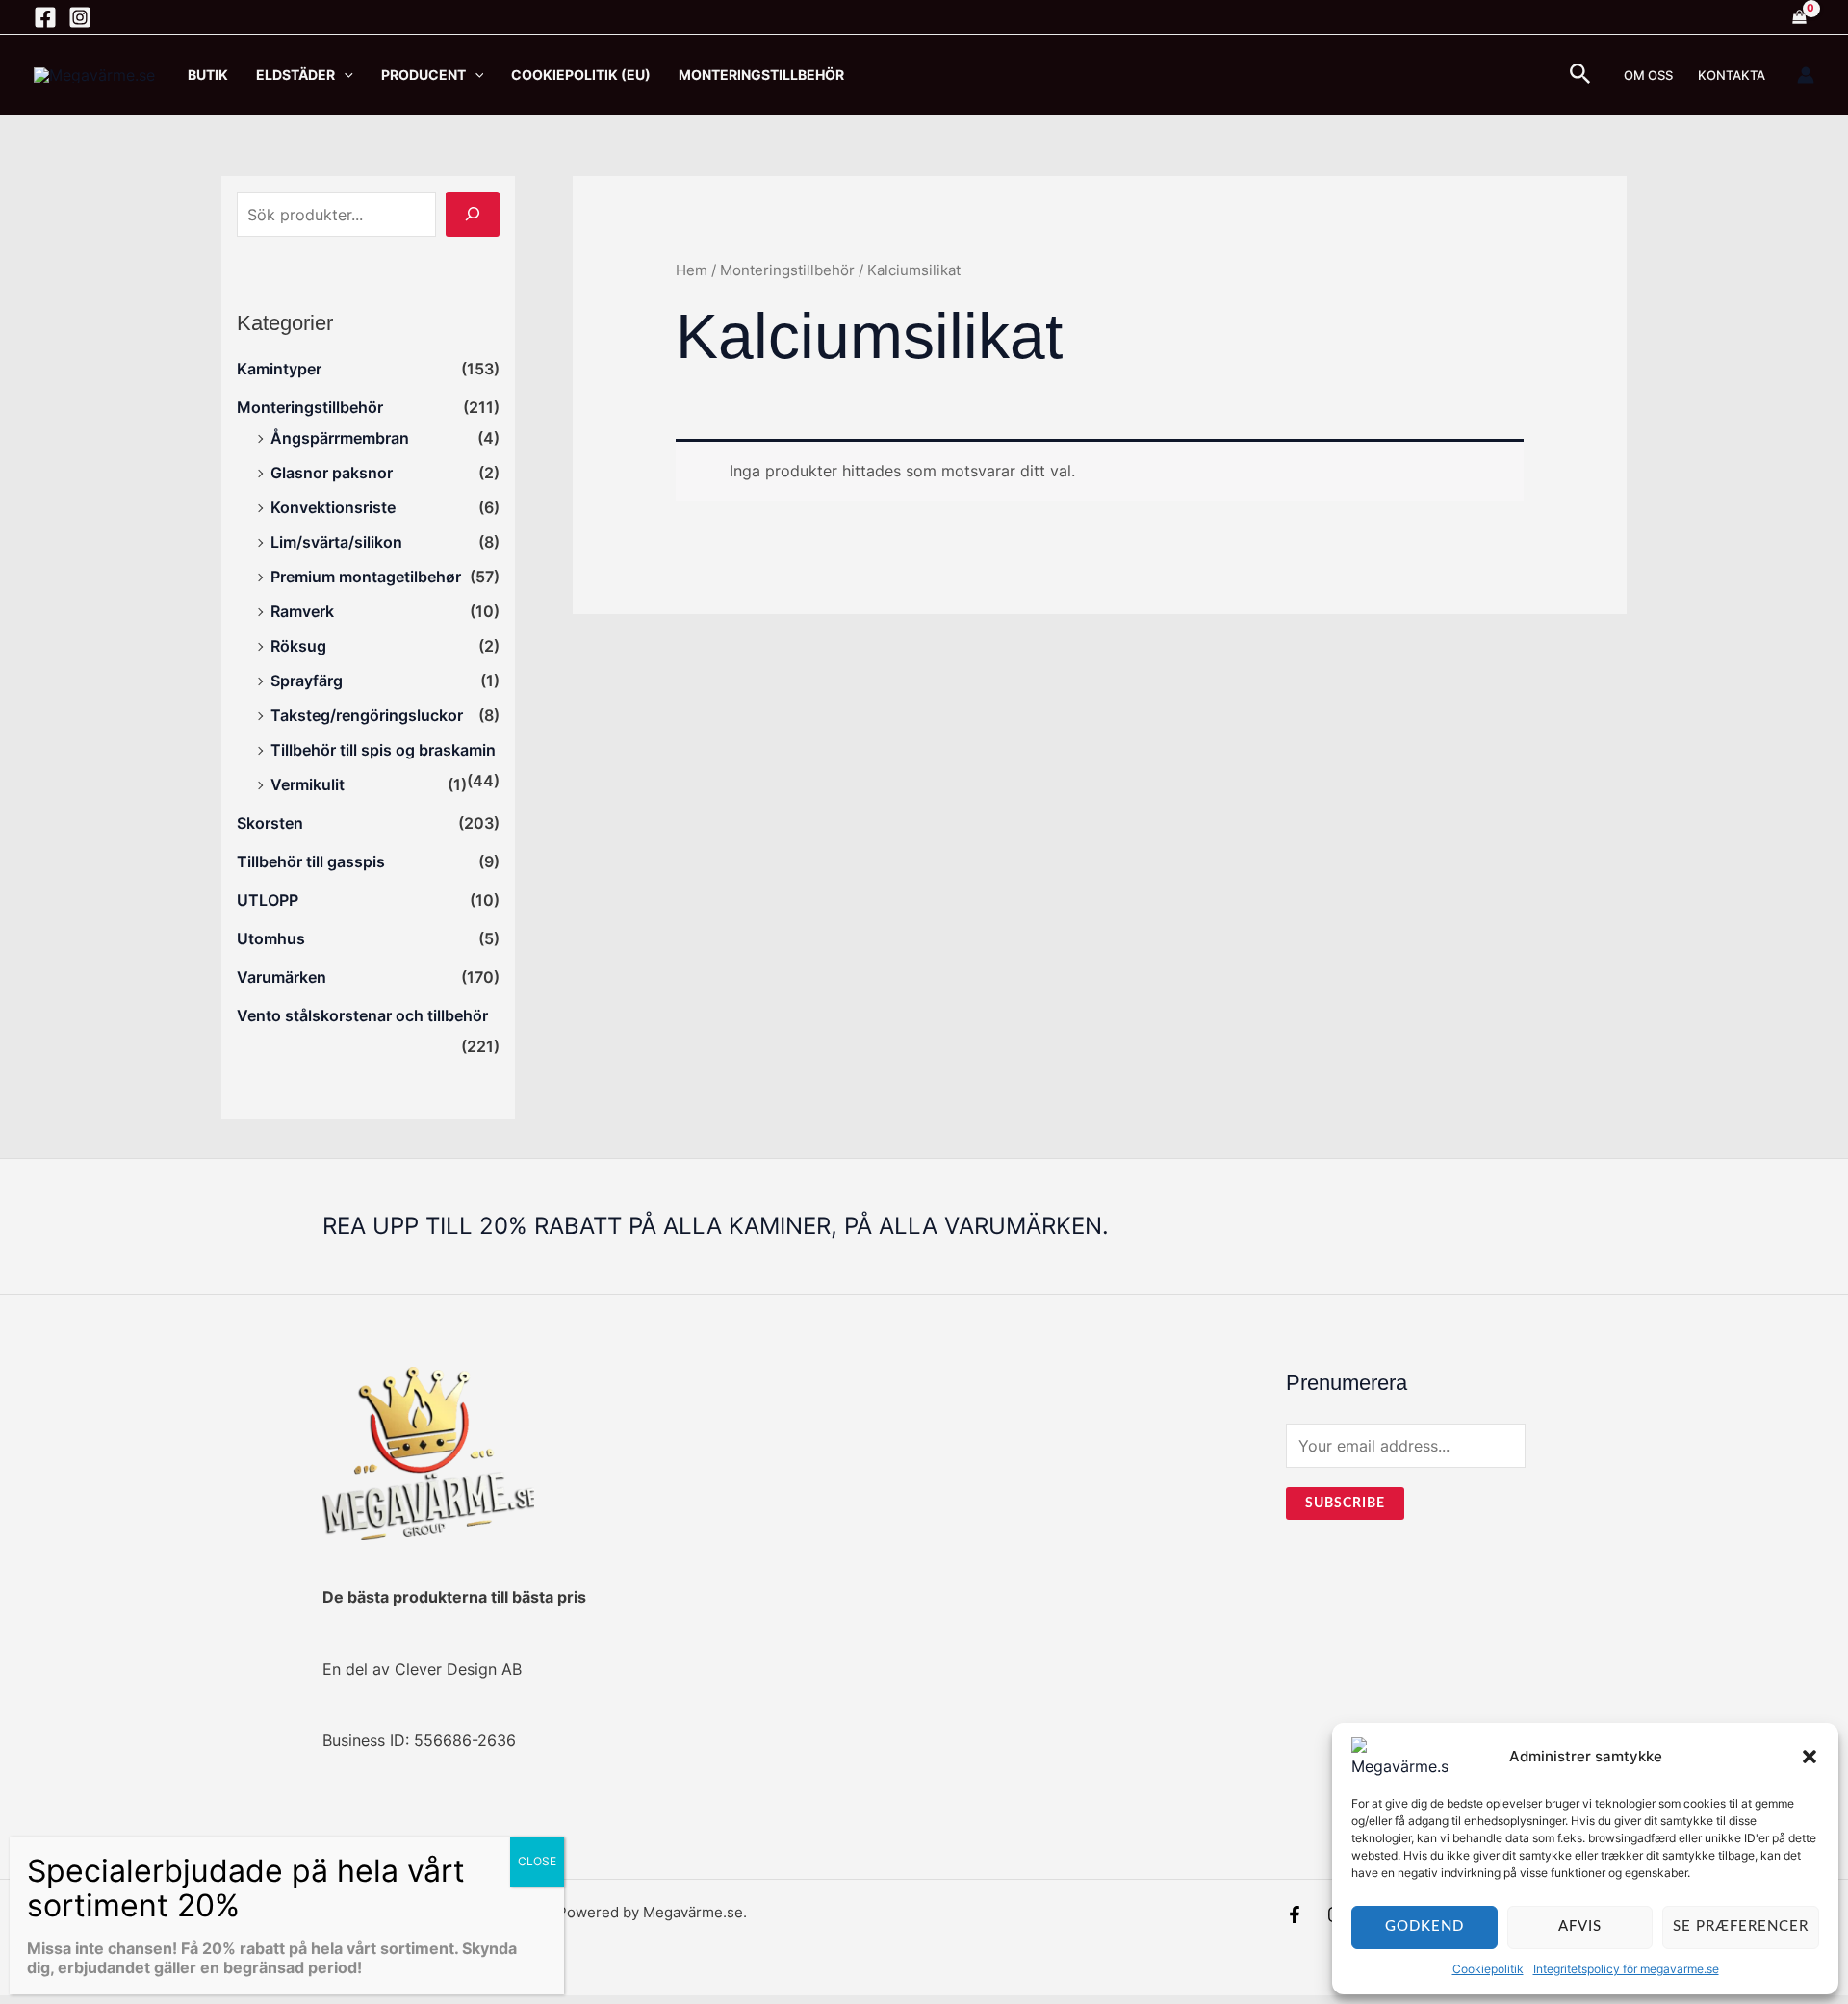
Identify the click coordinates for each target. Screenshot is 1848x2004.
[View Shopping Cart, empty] (1799, 17)
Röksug (298, 646)
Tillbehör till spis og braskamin (383, 750)
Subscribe (1345, 1503)
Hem (692, 270)
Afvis (1580, 1927)
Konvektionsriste (333, 507)
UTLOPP (268, 900)
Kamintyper (279, 369)
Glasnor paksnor (332, 473)
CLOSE (537, 1861)
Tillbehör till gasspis (311, 861)
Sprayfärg (307, 681)
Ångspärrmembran (340, 438)
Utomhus (271, 938)
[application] (344, 75)
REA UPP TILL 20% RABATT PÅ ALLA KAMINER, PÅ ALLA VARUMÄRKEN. (716, 1226)
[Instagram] (80, 17)
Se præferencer (1741, 1927)
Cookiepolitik (1488, 1969)
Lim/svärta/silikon (336, 542)
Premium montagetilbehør (366, 577)
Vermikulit (308, 784)
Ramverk (302, 611)
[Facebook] (45, 17)
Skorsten (270, 823)
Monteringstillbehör (310, 407)
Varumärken (282, 977)
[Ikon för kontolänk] (1806, 75)
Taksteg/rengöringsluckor (367, 715)
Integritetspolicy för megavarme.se (1626, 1969)
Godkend (1424, 1927)
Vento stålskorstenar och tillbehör (362, 1015)
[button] (1809, 1757)
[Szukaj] (473, 214)
